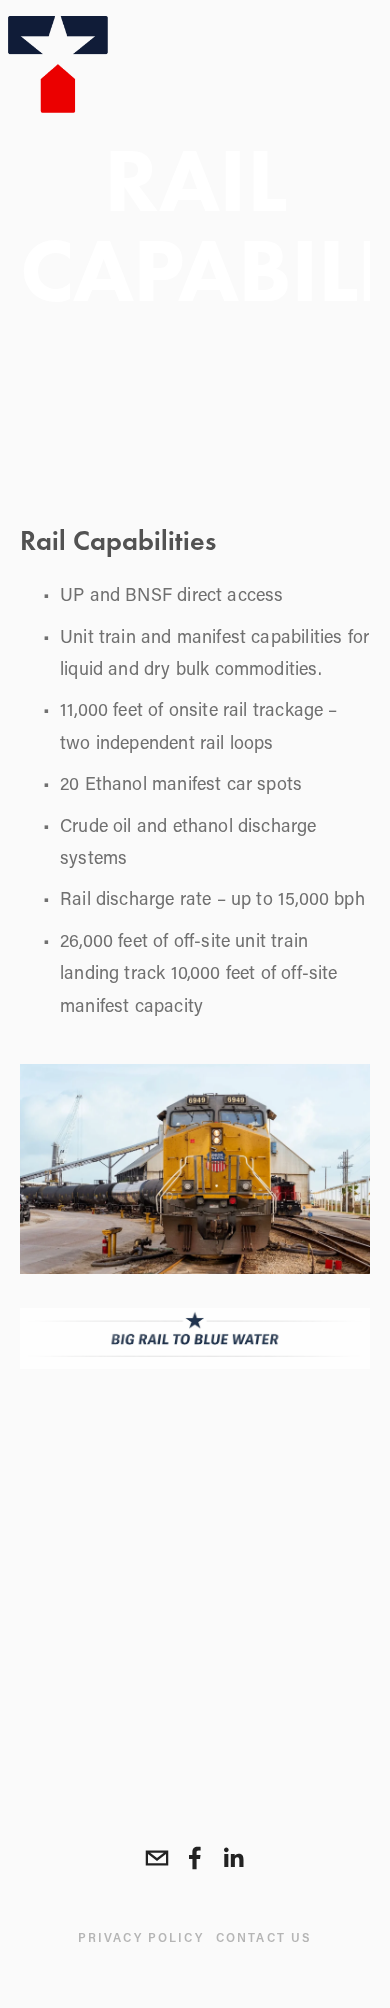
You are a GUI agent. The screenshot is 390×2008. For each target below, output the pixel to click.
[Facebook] (195, 1858)
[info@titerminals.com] (157, 1858)
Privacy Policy (141, 1937)
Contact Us (264, 1937)
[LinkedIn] (233, 1858)
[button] (64, 1447)
